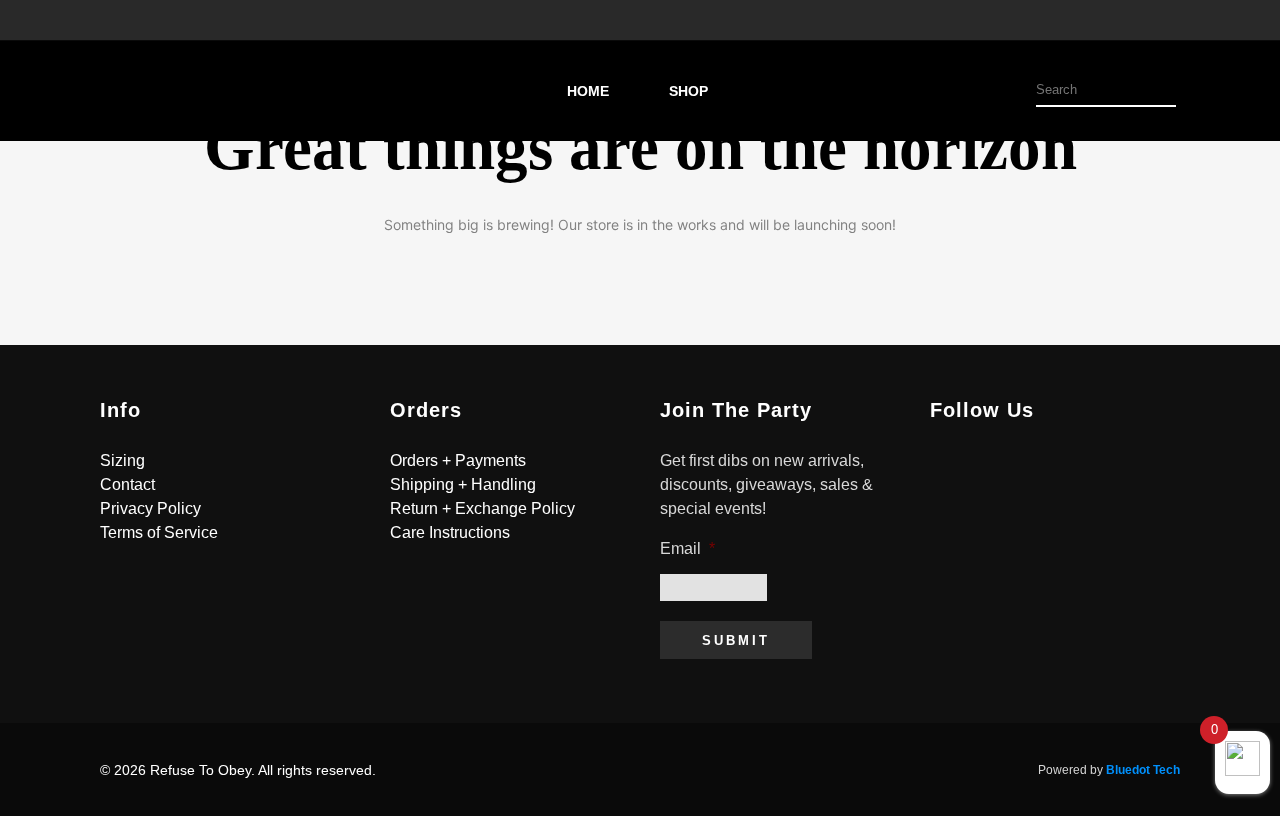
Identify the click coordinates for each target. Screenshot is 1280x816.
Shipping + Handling (463, 484)
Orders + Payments (458, 460)
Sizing (122, 460)
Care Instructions (450, 532)
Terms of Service (159, 532)
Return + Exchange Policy (482, 508)
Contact (127, 484)
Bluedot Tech (1143, 770)
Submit (736, 640)
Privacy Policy (150, 508)
